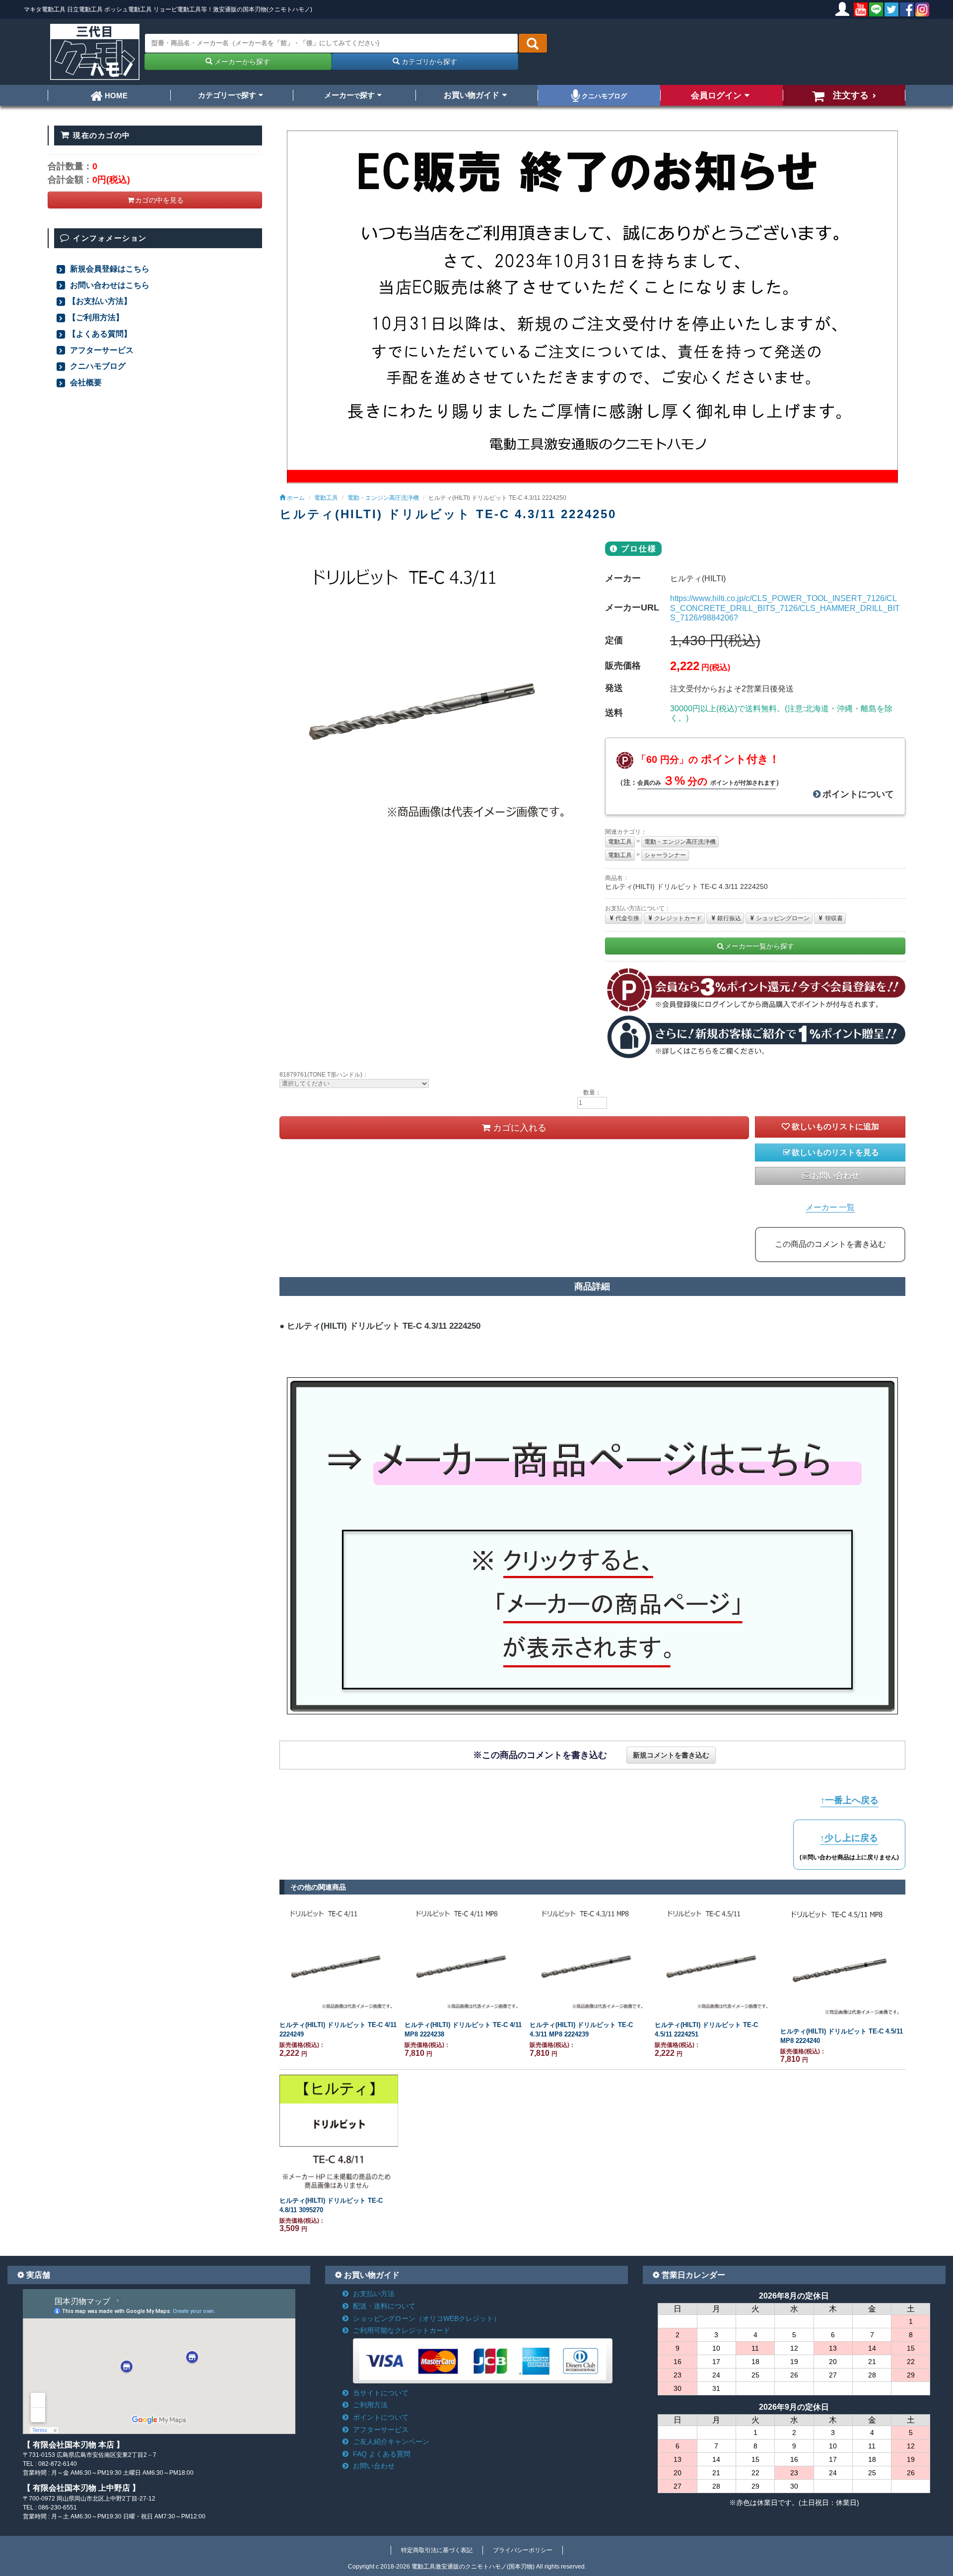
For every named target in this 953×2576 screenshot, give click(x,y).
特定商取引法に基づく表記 (437, 2550)
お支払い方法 (374, 2294)
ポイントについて (858, 794)
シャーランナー (665, 855)
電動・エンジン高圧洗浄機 (680, 842)
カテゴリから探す (428, 62)
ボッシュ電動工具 (128, 9)
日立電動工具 (85, 9)
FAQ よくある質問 (382, 2454)
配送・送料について (384, 2306)
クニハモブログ (603, 96)
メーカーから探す (241, 62)
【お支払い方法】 (100, 301)
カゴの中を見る (159, 200)
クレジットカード (678, 918)
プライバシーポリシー (523, 2550)
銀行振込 (729, 918)
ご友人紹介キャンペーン (391, 2441)
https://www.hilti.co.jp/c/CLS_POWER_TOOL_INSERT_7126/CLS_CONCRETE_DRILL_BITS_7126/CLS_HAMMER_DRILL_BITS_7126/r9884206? (785, 608)
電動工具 (620, 842)
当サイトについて (381, 2393)
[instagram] (922, 9)
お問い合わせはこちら (109, 285)
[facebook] (907, 9)
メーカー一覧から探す (759, 946)
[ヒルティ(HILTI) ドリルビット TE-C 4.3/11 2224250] (430, 692)
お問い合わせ (835, 1176)
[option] (430, 692)
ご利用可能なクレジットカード (402, 2330)
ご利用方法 (370, 2405)
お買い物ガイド (472, 95)
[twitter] (891, 9)
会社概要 (85, 382)
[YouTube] (861, 9)
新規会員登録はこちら (109, 269)
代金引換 (627, 918)
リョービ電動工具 (177, 9)
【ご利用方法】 (96, 317)
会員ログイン (716, 95)
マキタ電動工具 (45, 9)
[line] (876, 9)
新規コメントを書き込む (671, 1755)
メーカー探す (349, 95)
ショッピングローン (783, 918)
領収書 (834, 918)
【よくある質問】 (100, 334)
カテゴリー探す (227, 95)
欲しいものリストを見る (835, 1152)
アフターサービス (101, 350)
